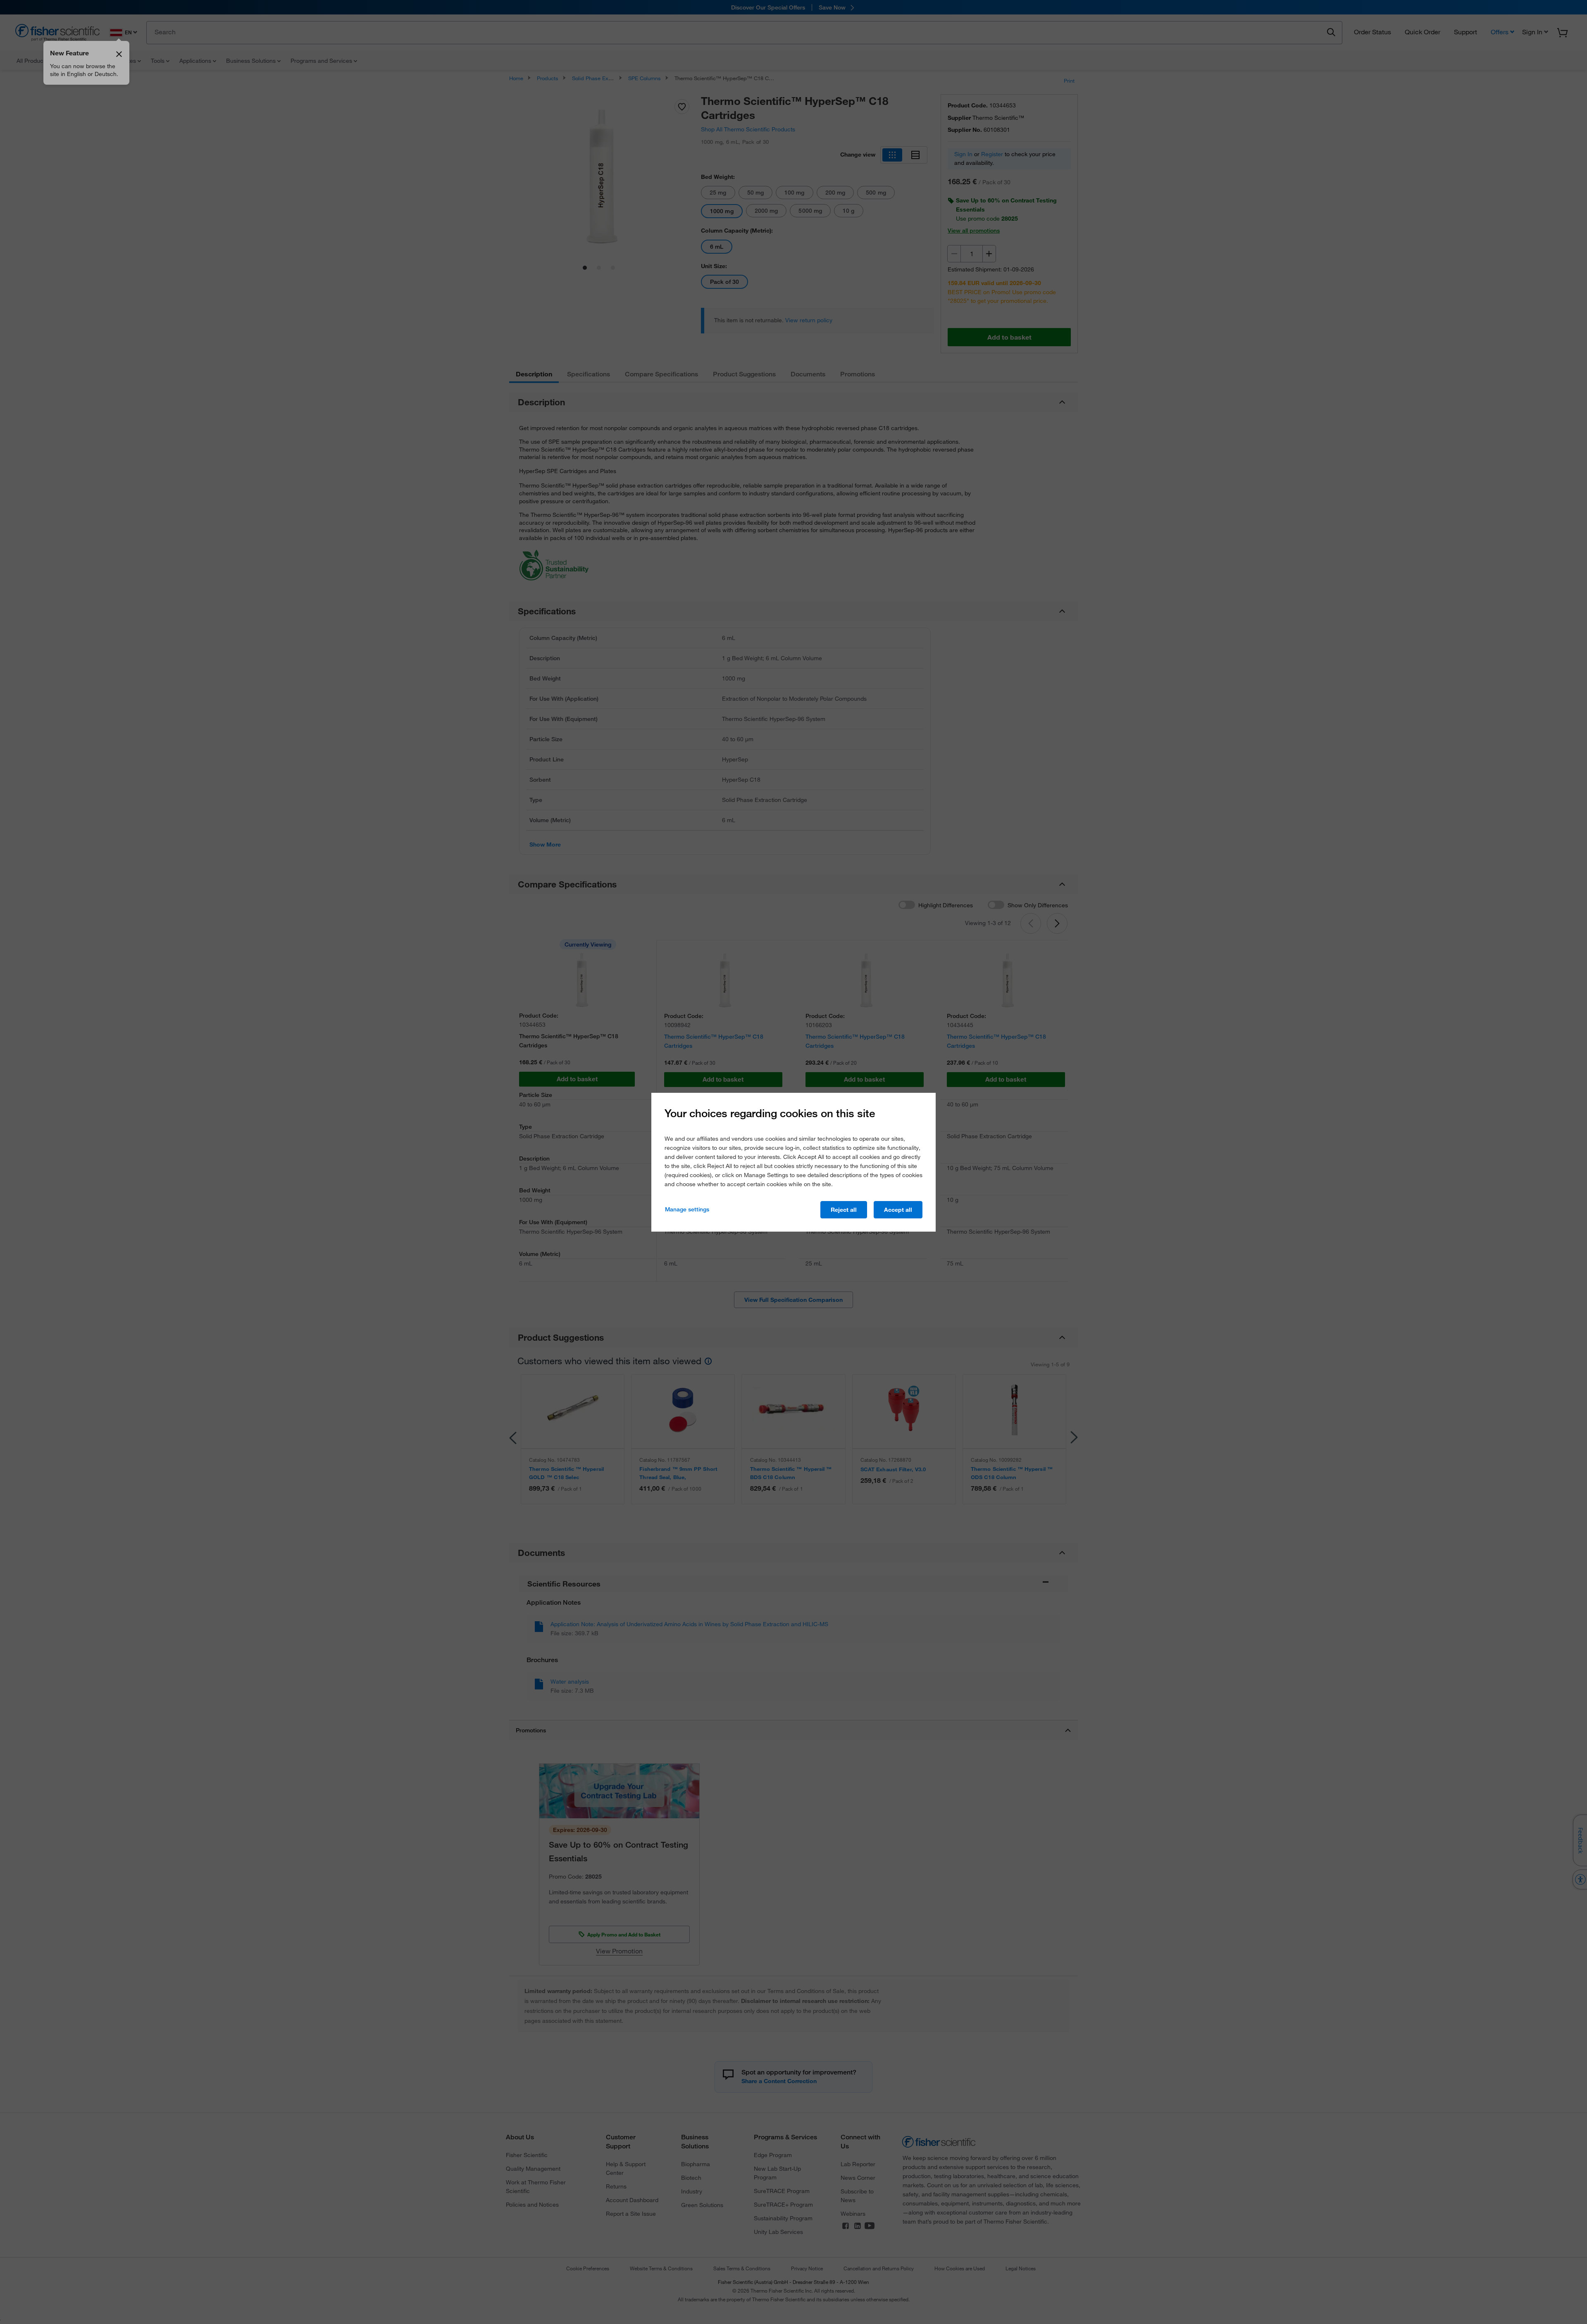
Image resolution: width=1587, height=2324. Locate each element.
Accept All (898, 1210)
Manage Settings (687, 1209)
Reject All (844, 1210)
